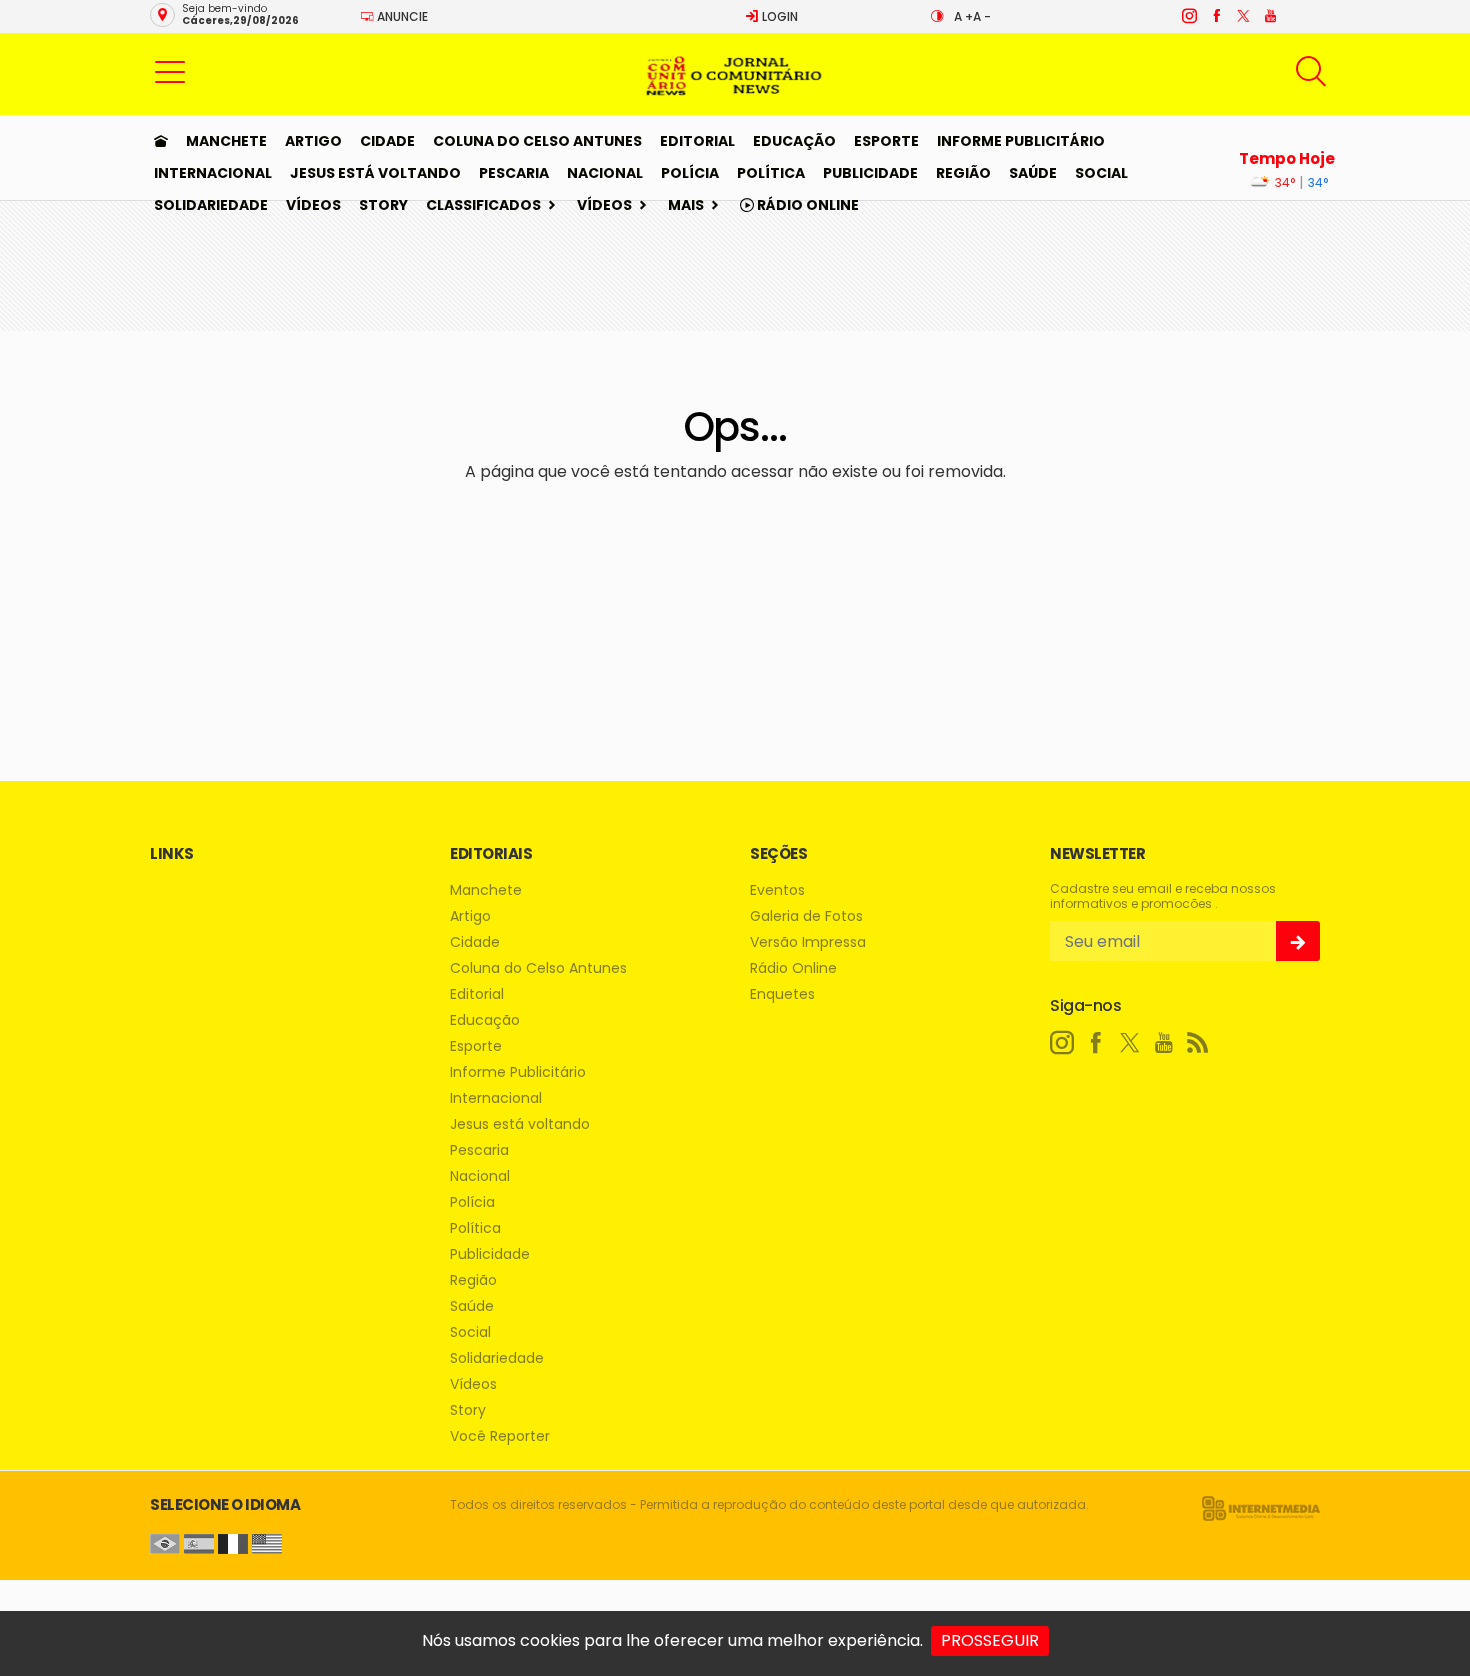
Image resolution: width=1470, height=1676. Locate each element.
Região (963, 173)
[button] (170, 71)
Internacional (213, 173)
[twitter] (1242, 16)
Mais (686, 205)
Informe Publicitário (1021, 141)
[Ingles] (267, 1542)
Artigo (313, 141)
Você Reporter (500, 1436)
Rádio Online (806, 205)
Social (1101, 173)
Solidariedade (211, 205)
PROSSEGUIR (990, 1640)
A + (963, 16)
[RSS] (1198, 1043)
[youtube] (1269, 16)
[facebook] (1215, 16)
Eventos (777, 890)
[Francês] (233, 1542)
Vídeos (313, 205)
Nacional (605, 173)
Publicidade (870, 173)
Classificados (483, 205)
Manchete (226, 141)
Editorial (697, 141)
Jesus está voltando (375, 173)
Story (383, 205)
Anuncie (401, 16)
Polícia (690, 173)
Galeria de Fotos (806, 916)
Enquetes (782, 994)
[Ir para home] (161, 141)
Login (778, 16)
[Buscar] (1313, 71)
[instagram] (1188, 16)
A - (982, 16)
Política (771, 173)
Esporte (886, 141)
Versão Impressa (808, 942)
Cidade (387, 141)
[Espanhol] (199, 1542)
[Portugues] (165, 1542)
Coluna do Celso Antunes (537, 141)
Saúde (1033, 173)
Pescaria (514, 173)
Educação (794, 141)
